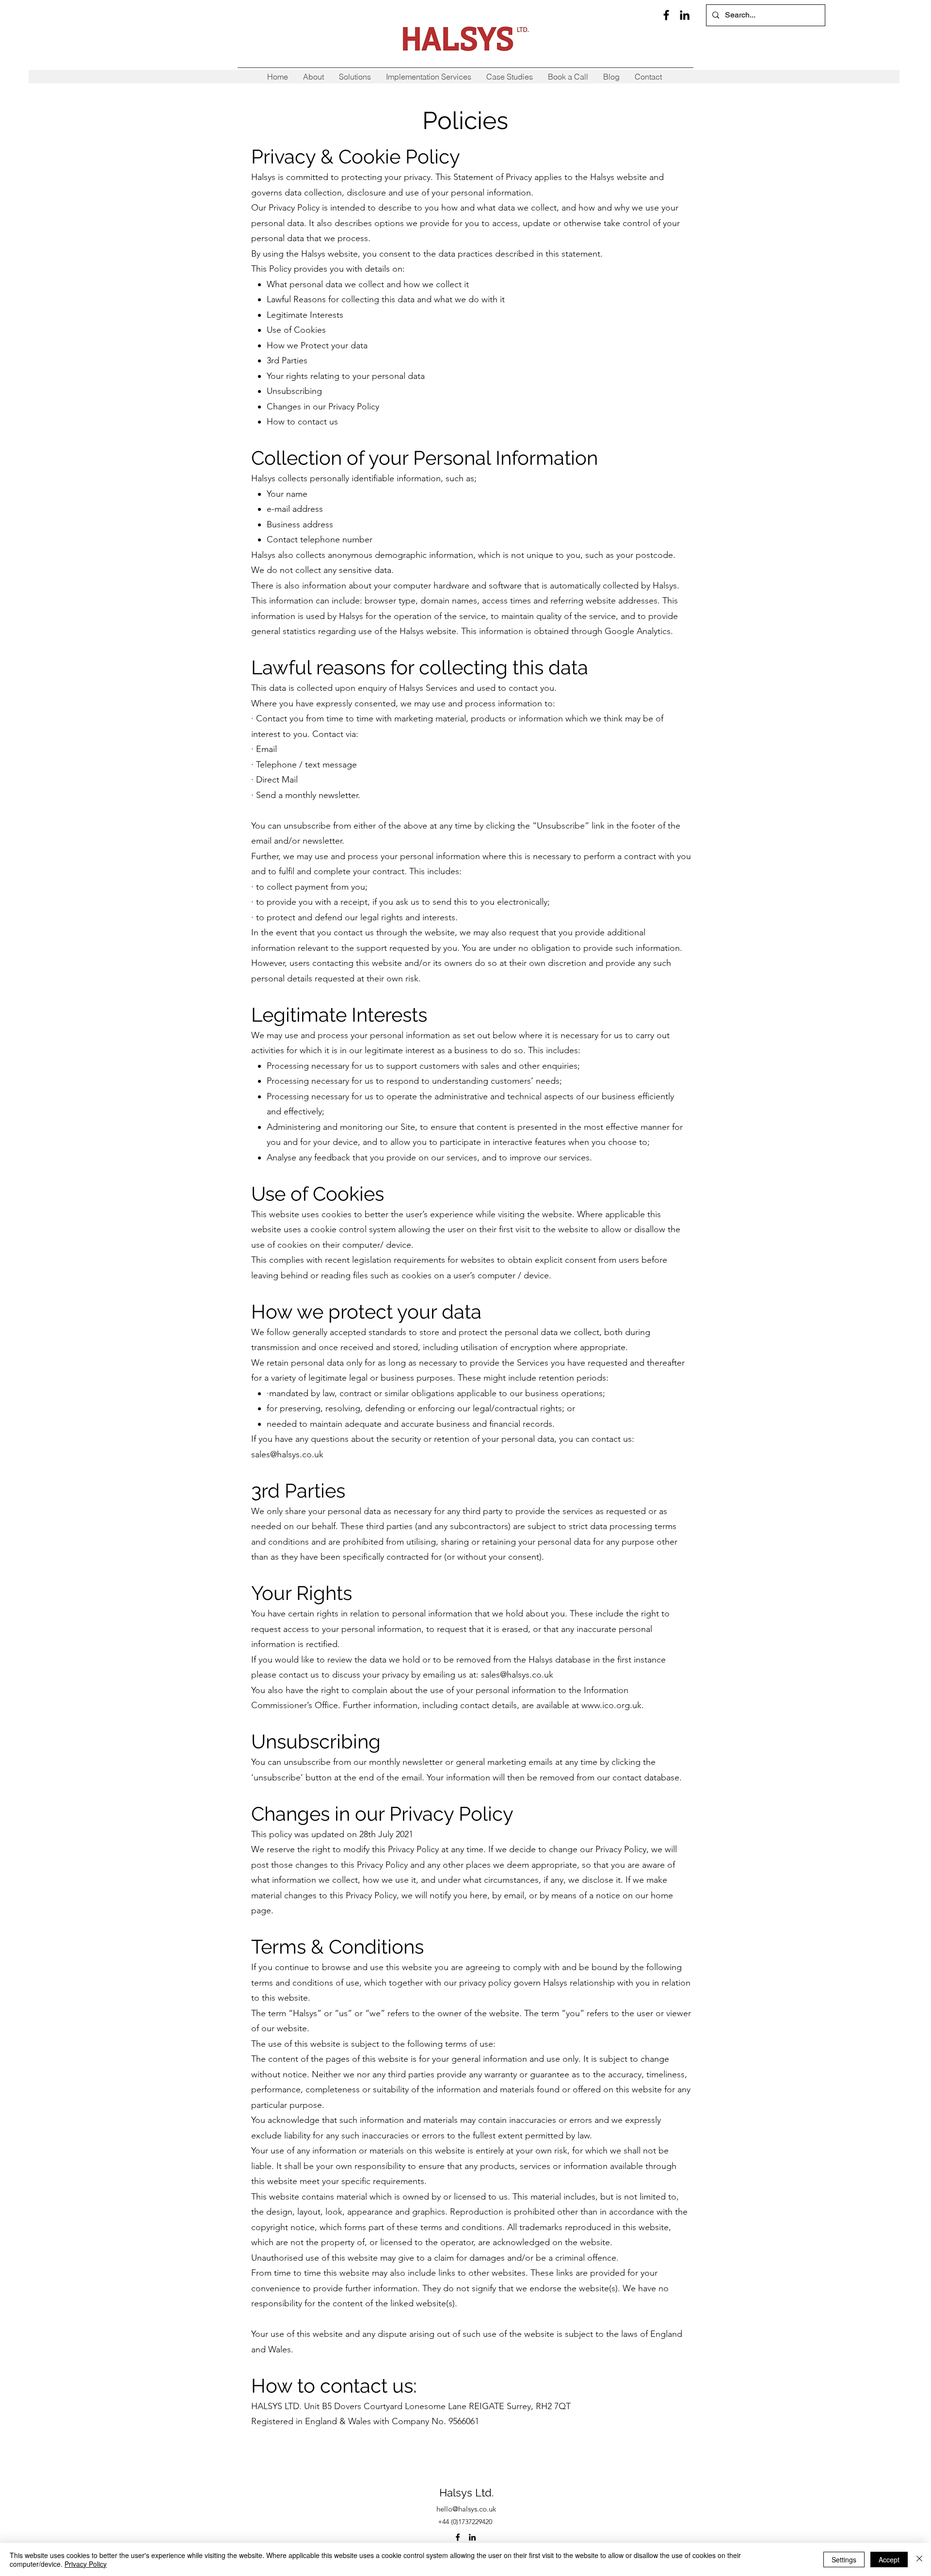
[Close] (919, 2560)
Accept (889, 2560)
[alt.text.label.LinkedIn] (685, 15)
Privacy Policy (86, 2564)
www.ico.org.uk (611, 1705)
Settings (844, 2560)
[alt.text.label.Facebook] (666, 15)
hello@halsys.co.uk (466, 2509)
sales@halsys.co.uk (287, 1454)
